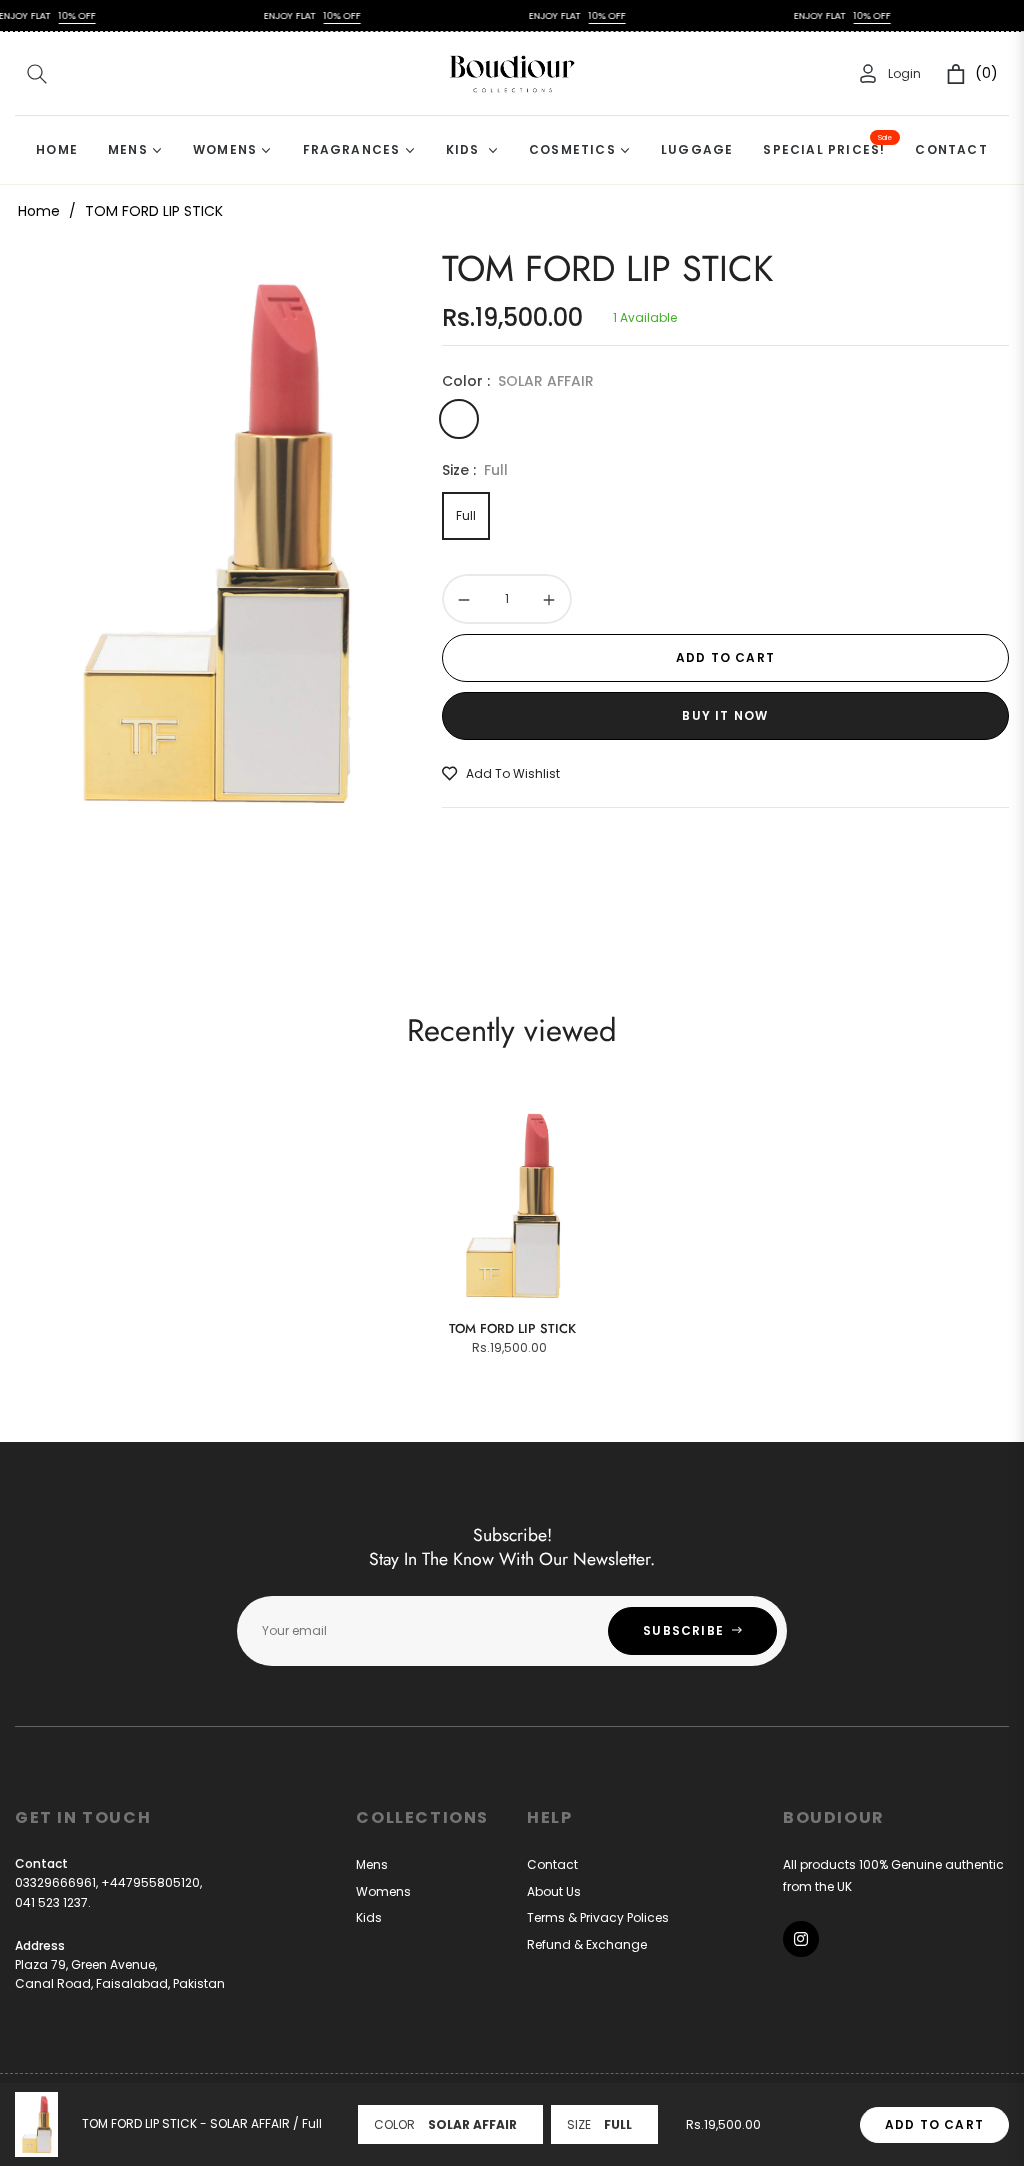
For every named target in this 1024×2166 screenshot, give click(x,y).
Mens (372, 1864)
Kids (369, 1917)
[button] (37, 74)
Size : (475, 470)
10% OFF (49, 15)
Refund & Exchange (587, 1944)
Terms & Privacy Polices (598, 1917)
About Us (554, 1891)
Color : (518, 381)
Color (394, 2124)
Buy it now (725, 715)
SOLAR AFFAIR (459, 419)
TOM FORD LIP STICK (512, 1328)
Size (579, 2124)
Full (466, 515)
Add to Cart (934, 2124)
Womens (383, 1891)
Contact (552, 1864)
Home (39, 211)
